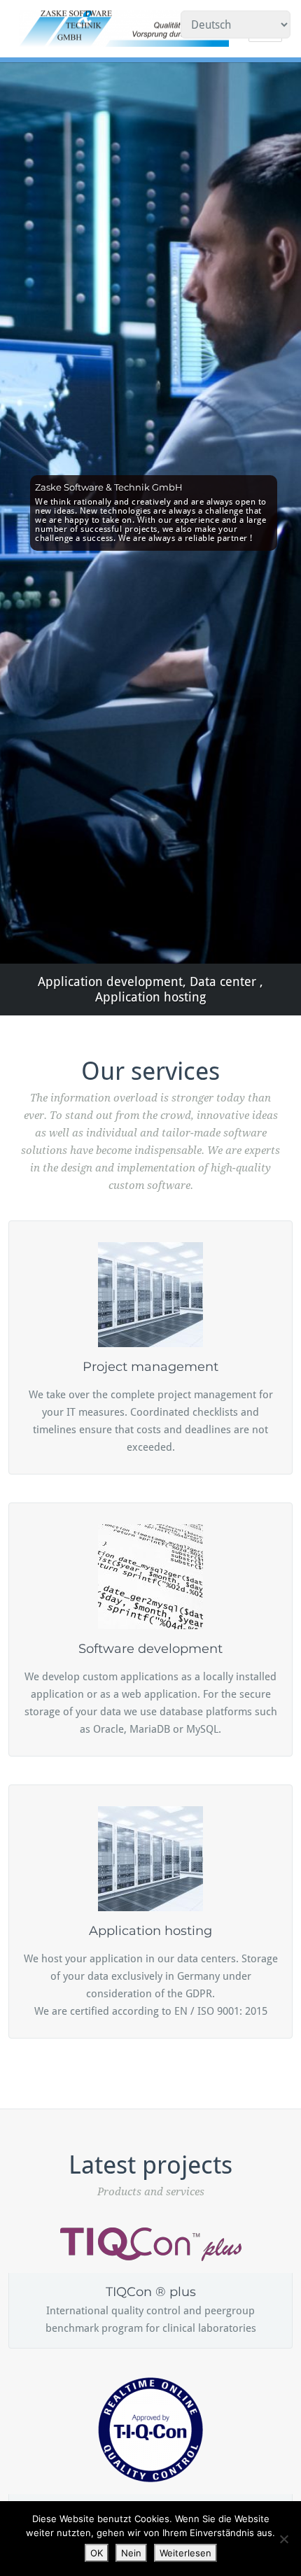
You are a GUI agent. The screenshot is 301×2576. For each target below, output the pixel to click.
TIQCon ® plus (151, 2292)
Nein (131, 2553)
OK (97, 2553)
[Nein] (283, 2539)
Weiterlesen (185, 2553)
